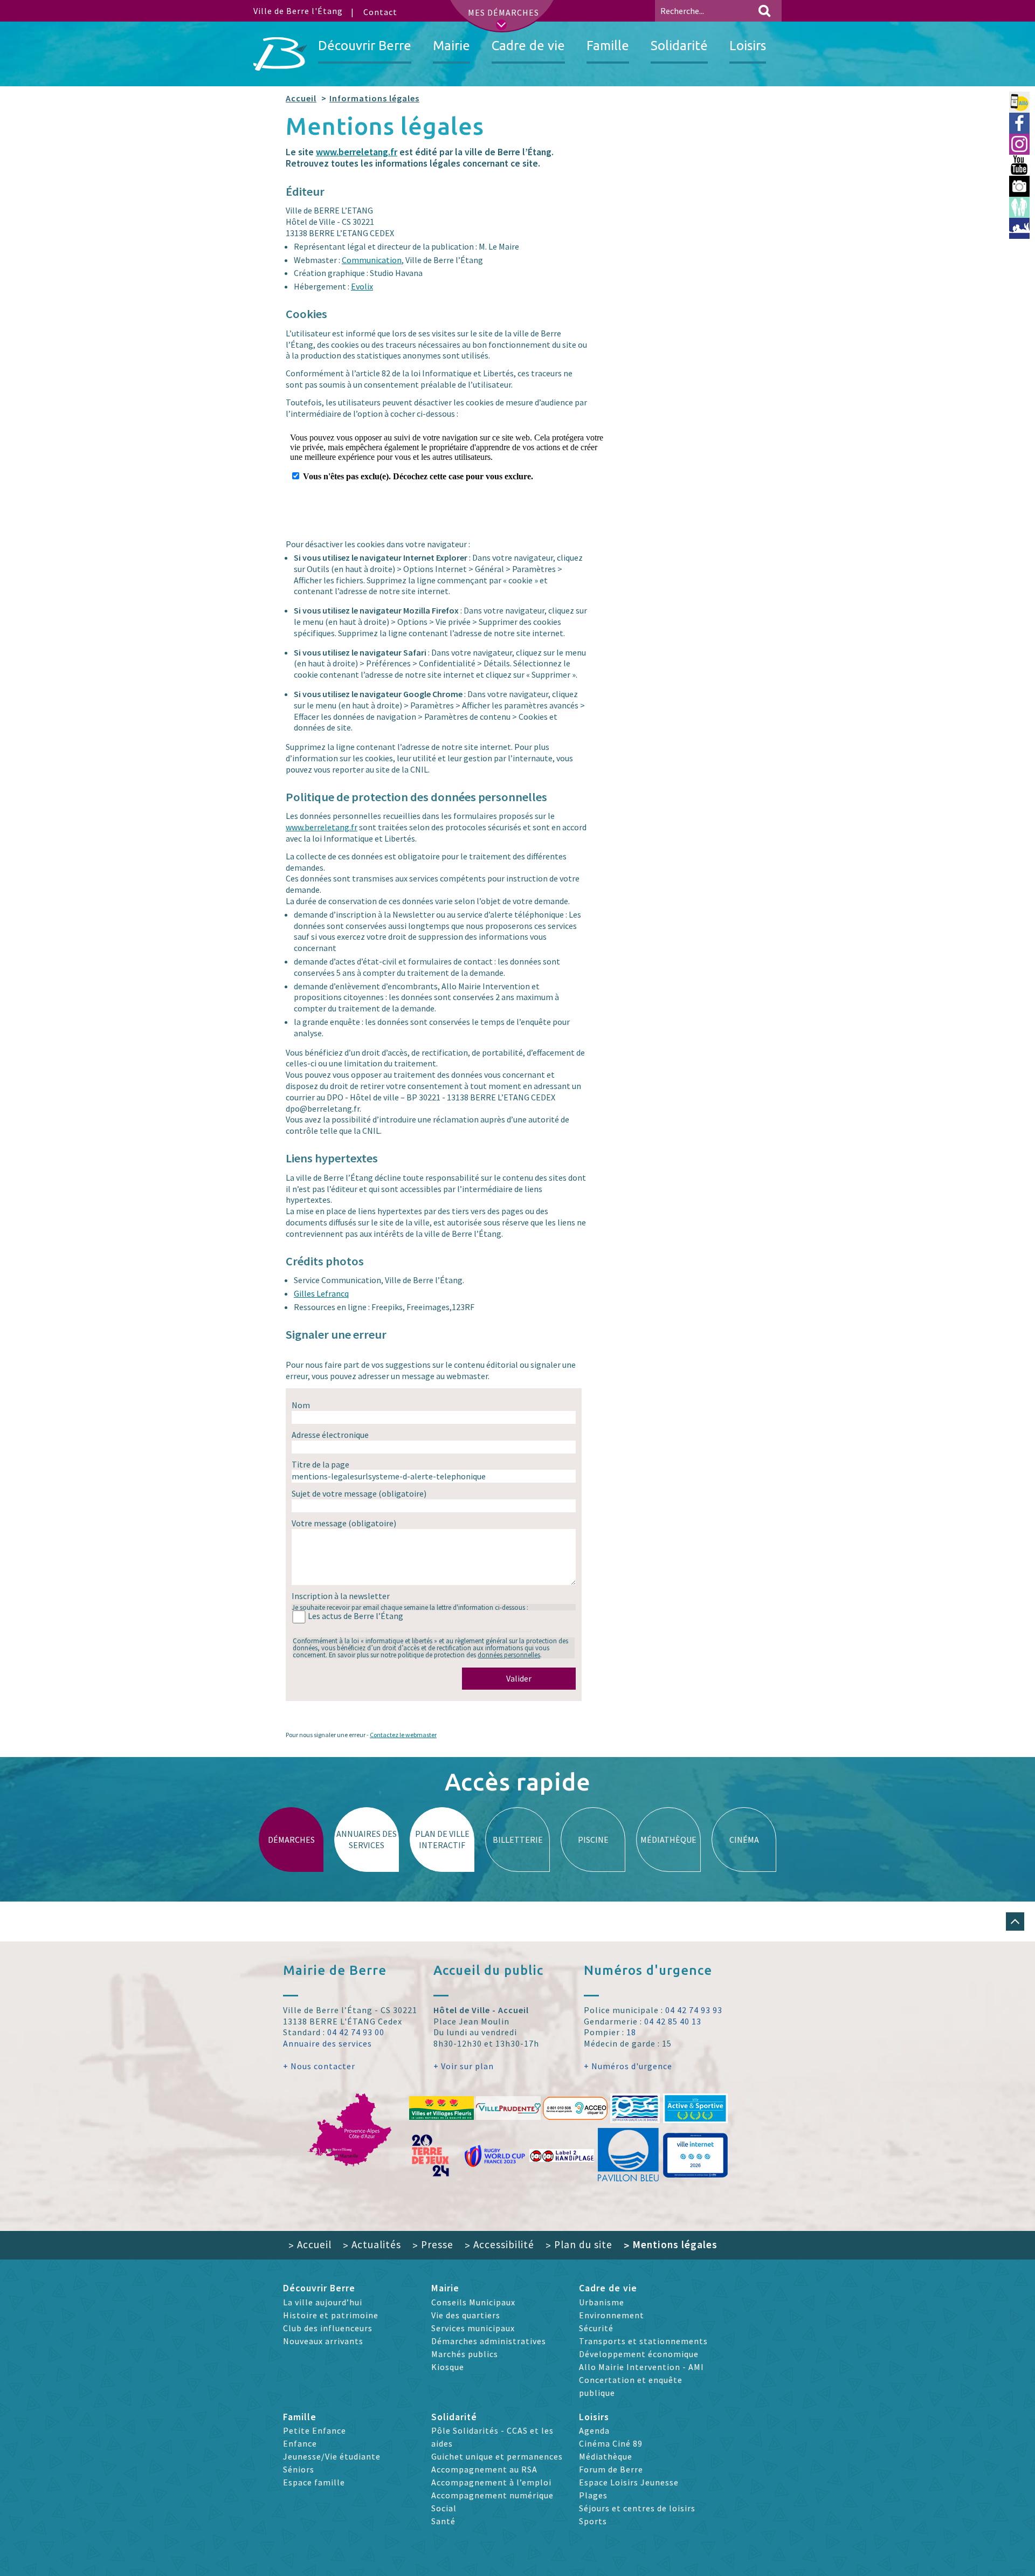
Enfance (300, 2443)
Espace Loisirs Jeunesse (629, 2482)
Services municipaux (473, 2328)
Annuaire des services (327, 2043)
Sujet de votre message (359, 1493)
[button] (1015, 1921)
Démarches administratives (489, 2341)
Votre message (344, 1523)
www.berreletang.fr (357, 152)
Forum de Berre (611, 2469)
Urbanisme (602, 2302)
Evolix (362, 286)
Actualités (372, 2244)
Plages (593, 2495)
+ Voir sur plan (464, 2066)
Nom (301, 1405)
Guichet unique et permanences (497, 2456)
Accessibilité (499, 2244)
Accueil (301, 98)
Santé (443, 2521)
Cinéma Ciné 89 (611, 2443)
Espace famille (314, 2482)
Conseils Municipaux (473, 2302)
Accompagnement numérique (492, 2495)
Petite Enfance (315, 2430)
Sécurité (596, 2328)
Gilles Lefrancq (321, 1293)
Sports (593, 2521)
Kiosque (448, 2367)
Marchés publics (465, 2354)
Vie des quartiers (466, 2315)
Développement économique (639, 2354)
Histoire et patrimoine (331, 2315)
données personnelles (509, 1655)
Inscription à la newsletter (341, 1596)
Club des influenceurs (328, 2328)
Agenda (594, 2430)
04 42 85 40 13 (673, 2021)
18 (631, 2032)
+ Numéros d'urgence (628, 2066)
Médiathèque (606, 2456)
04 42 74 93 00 (356, 2032)
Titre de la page (320, 1464)
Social (444, 2508)
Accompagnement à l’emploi (491, 2482)
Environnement (612, 2315)
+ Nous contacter (319, 2066)
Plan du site (579, 2244)
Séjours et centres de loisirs (637, 2508)
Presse (433, 2244)
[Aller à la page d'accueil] (280, 54)
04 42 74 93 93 (694, 2010)
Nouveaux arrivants (323, 2341)
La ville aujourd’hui (323, 2302)
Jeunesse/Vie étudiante (332, 2456)
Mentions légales (671, 2244)
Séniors (299, 2469)
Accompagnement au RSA (484, 2469)
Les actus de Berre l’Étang (356, 1616)
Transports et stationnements (643, 2341)
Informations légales (374, 98)
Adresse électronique (330, 1435)
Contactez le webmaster (403, 1735)
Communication (372, 260)
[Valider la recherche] (764, 11)
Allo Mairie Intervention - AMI (641, 2367)
